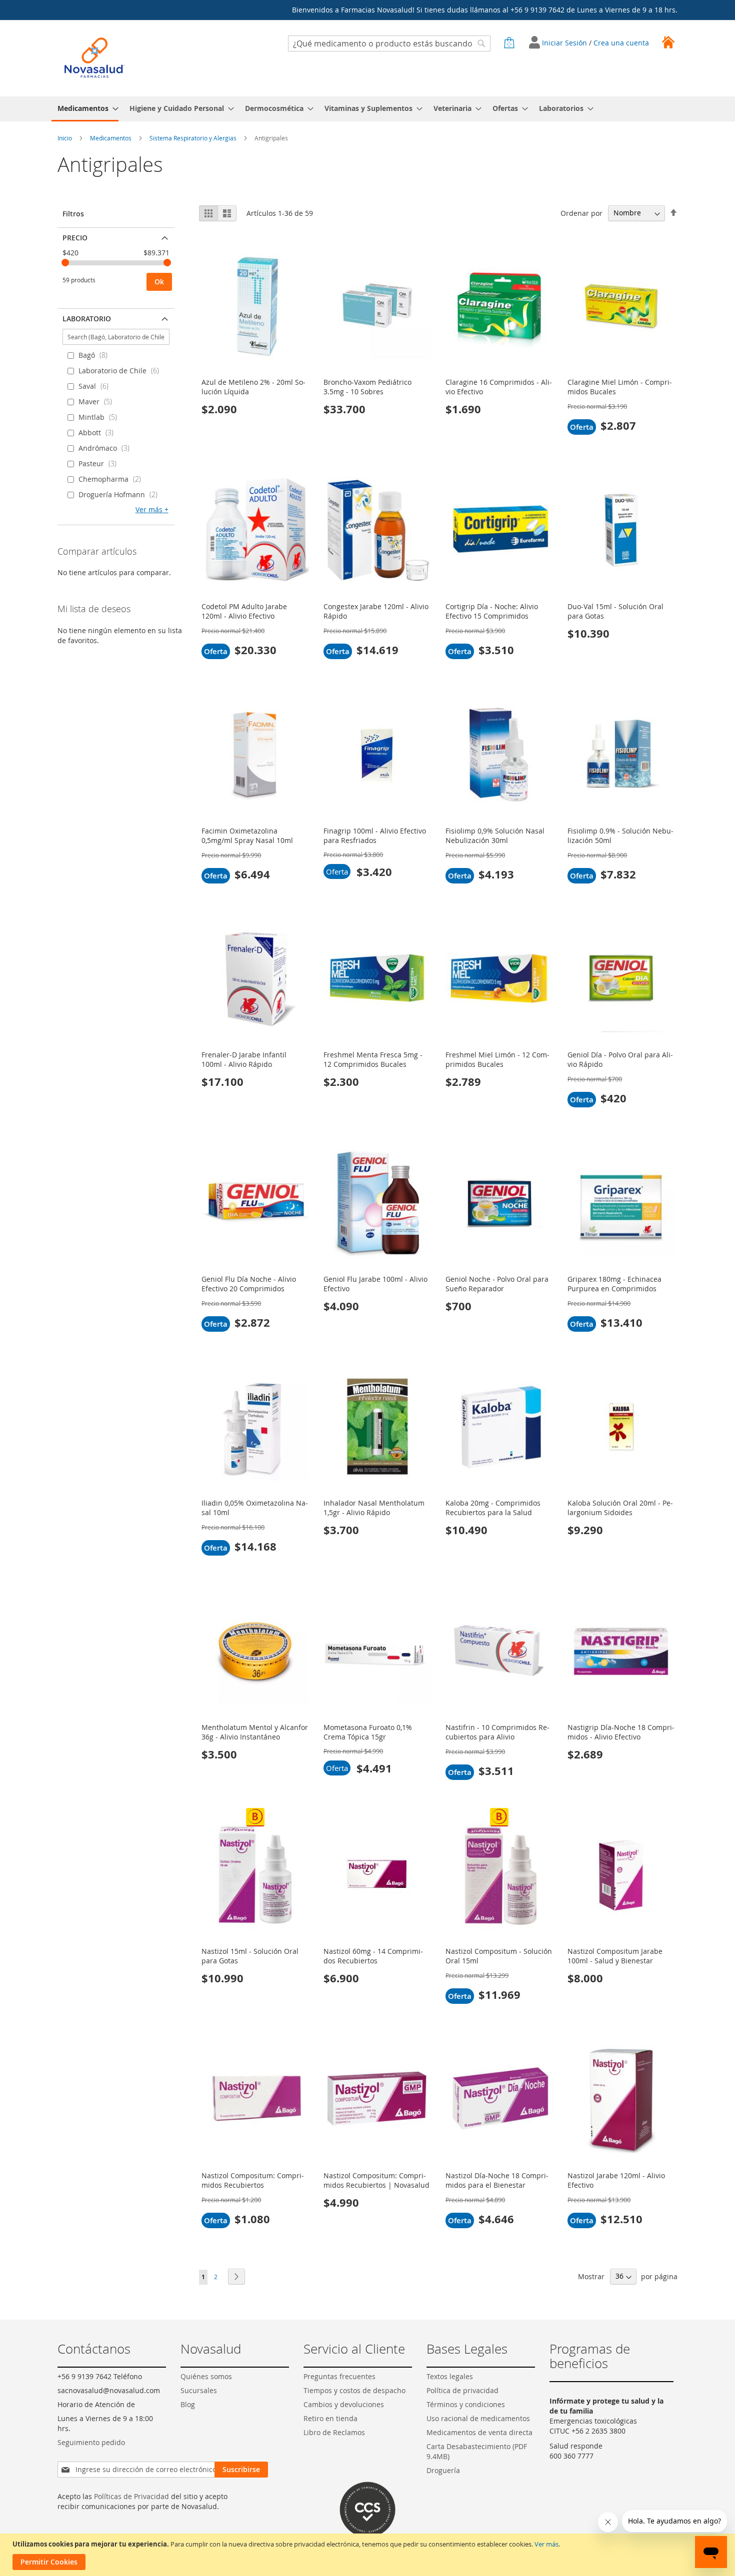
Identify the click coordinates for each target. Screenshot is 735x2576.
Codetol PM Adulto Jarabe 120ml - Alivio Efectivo (244, 611)
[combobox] (389, 43)
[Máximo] (167, 263)
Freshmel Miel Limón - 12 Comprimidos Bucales (497, 1059)
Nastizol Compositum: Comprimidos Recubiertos (253, 2180)
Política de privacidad (462, 2390)
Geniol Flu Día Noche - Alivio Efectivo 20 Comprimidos (249, 1284)
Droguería (443, 2470)
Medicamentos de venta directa (479, 2432)
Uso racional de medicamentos (478, 2418)
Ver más (546, 2544)
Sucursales (199, 2390)
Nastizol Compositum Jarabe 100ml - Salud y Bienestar (615, 1956)
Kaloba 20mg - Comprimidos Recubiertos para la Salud (493, 1508)
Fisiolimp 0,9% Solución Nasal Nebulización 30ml (495, 836)
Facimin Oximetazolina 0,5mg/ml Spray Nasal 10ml (247, 836)
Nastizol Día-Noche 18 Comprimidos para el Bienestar (497, 2180)
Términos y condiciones (466, 2404)
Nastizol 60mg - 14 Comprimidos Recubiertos (373, 1956)
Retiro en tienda (330, 2418)
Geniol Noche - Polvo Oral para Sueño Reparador (497, 1284)
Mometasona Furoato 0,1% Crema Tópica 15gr (368, 1732)
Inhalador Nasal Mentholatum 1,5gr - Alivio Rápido (374, 1508)
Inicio (65, 138)
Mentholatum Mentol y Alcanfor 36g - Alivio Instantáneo (255, 1732)
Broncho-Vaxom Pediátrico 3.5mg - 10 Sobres (367, 387)
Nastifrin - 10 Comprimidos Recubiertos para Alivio (497, 1732)
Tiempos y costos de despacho (354, 2390)
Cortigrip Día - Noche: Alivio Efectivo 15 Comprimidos (492, 611)
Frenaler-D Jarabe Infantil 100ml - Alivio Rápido (244, 1059)
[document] (369, 2555)
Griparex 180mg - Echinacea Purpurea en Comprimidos (614, 1284)
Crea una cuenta (621, 43)
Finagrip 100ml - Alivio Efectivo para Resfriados (375, 836)
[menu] (367, 109)
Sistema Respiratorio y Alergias (194, 138)
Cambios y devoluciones (344, 2404)
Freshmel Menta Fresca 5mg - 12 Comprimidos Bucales (373, 1059)
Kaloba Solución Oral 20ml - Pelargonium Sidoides (620, 1508)
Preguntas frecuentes (339, 2376)
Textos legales (450, 2376)
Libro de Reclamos (334, 2432)
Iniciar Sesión (565, 43)
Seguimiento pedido (91, 2442)
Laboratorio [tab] (87, 319)
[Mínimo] (65, 263)
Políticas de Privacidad (131, 2496)
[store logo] (94, 58)
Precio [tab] (75, 238)
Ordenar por (581, 213)
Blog (188, 2404)
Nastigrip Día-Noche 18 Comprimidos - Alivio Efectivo (621, 1732)
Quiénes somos (206, 2376)
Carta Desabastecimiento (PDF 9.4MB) (477, 2451)
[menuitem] (85, 109)
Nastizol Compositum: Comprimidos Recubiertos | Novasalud (376, 2180)
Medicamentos (111, 138)
